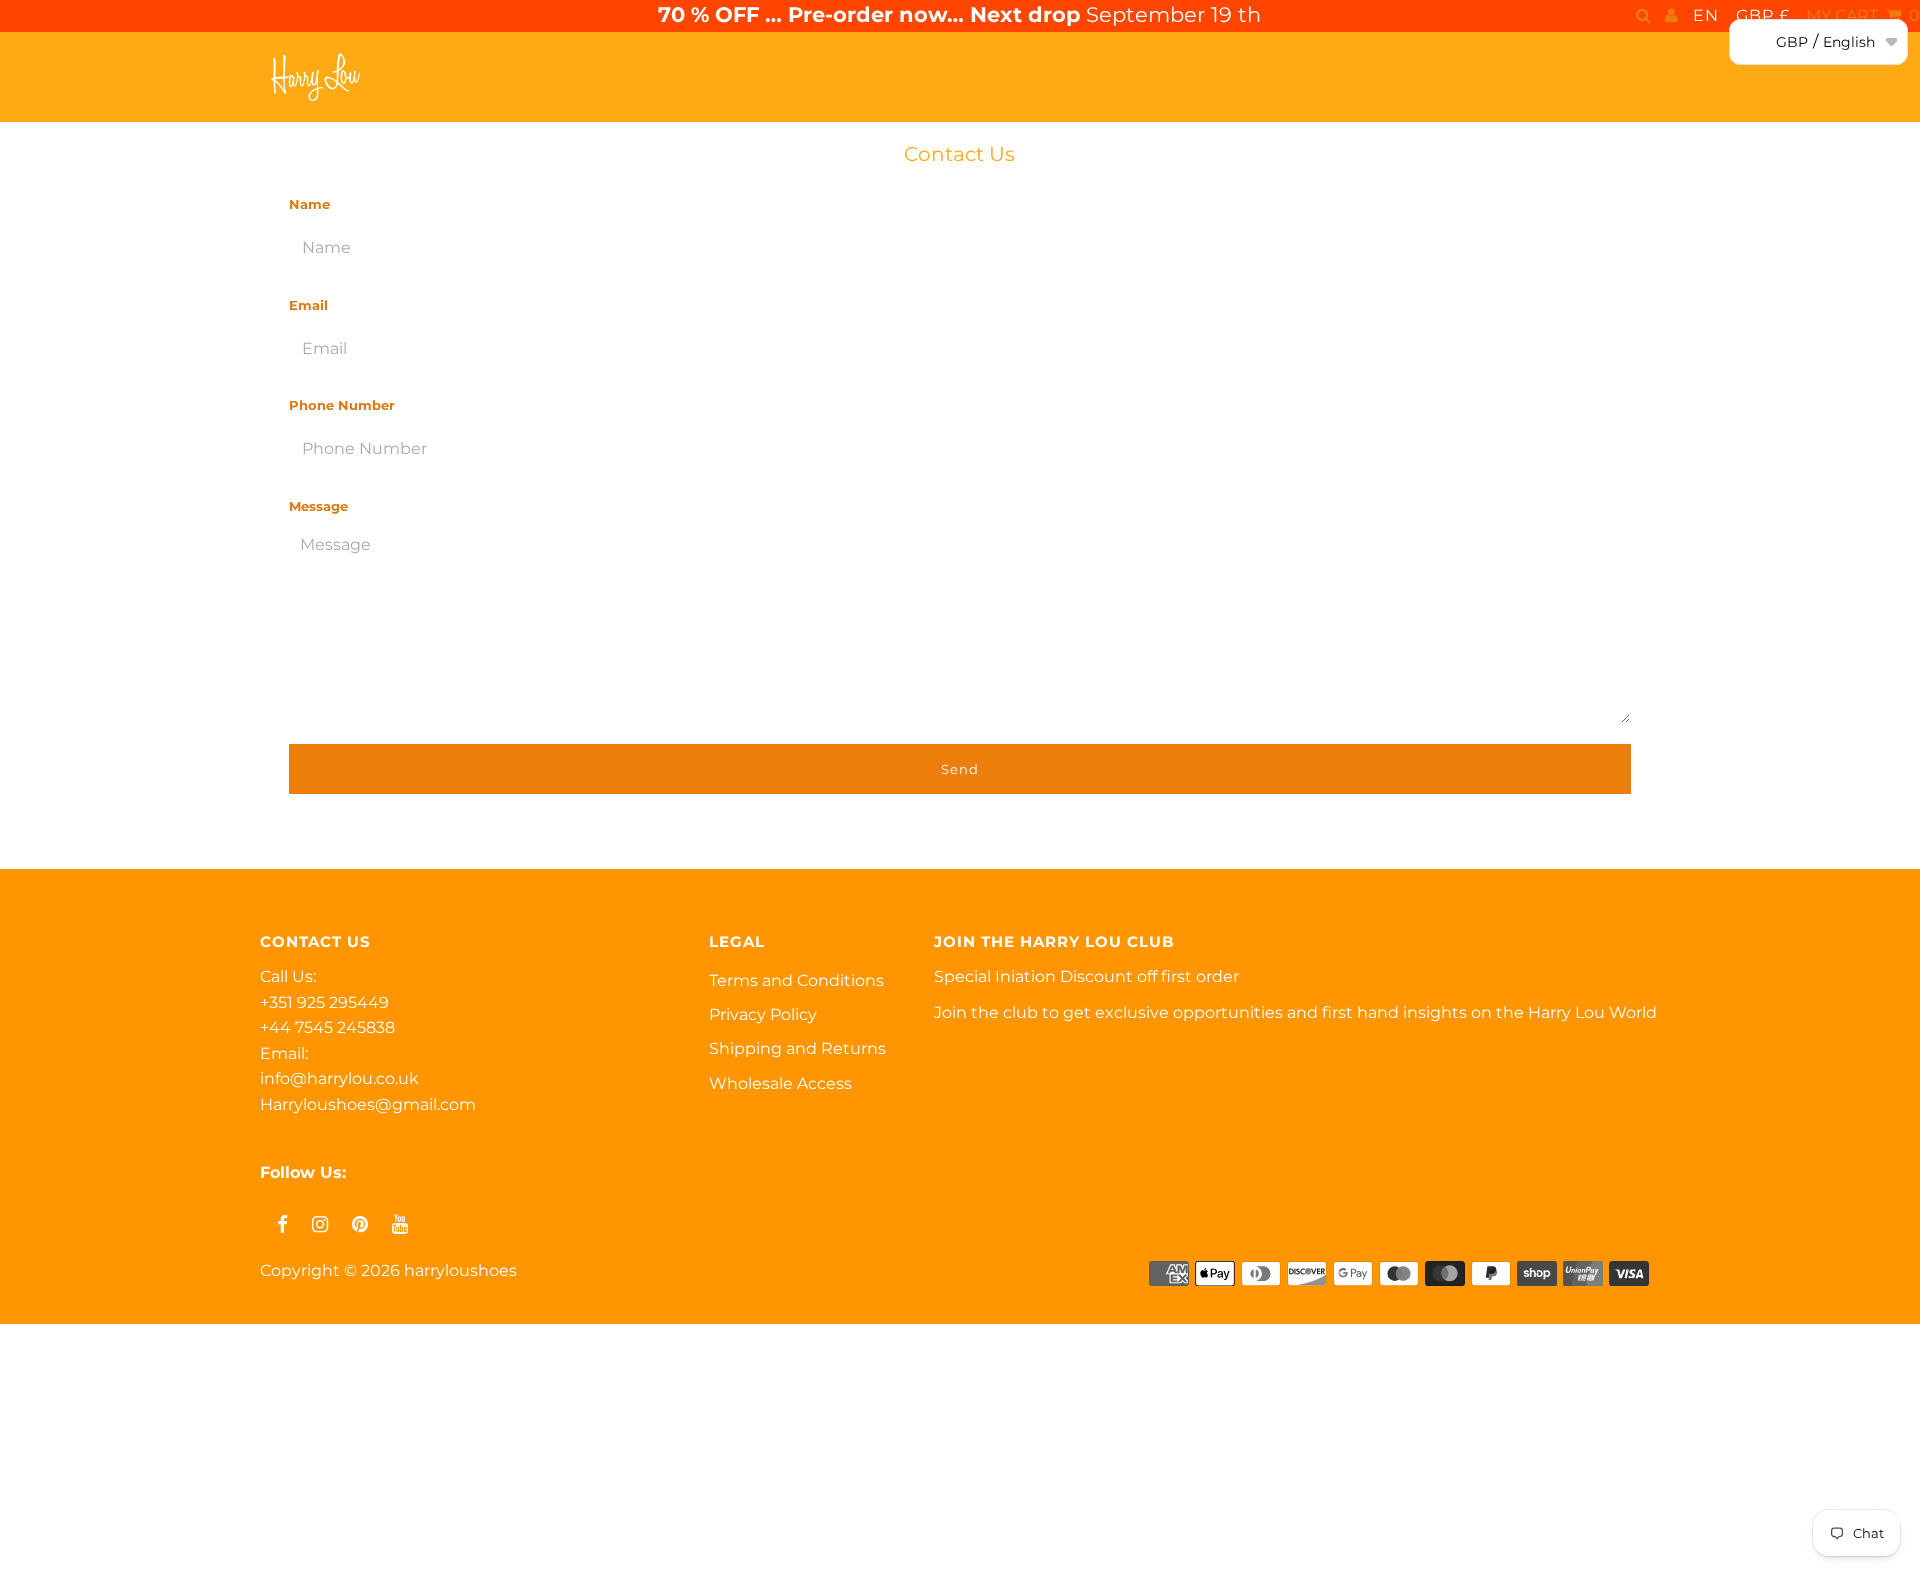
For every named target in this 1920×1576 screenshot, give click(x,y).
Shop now (828, 77)
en (1706, 15)
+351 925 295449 (324, 1002)
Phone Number (342, 405)
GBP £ (1763, 15)
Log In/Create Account (121, 1553)
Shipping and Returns (797, 1048)
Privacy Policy (763, 1014)
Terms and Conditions (796, 980)
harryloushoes (460, 1270)
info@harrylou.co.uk (339, 1078)
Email (308, 305)
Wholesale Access (780, 1083)
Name (309, 204)
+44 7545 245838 (327, 1027)
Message (318, 506)
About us (1096, 77)
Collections (964, 77)
